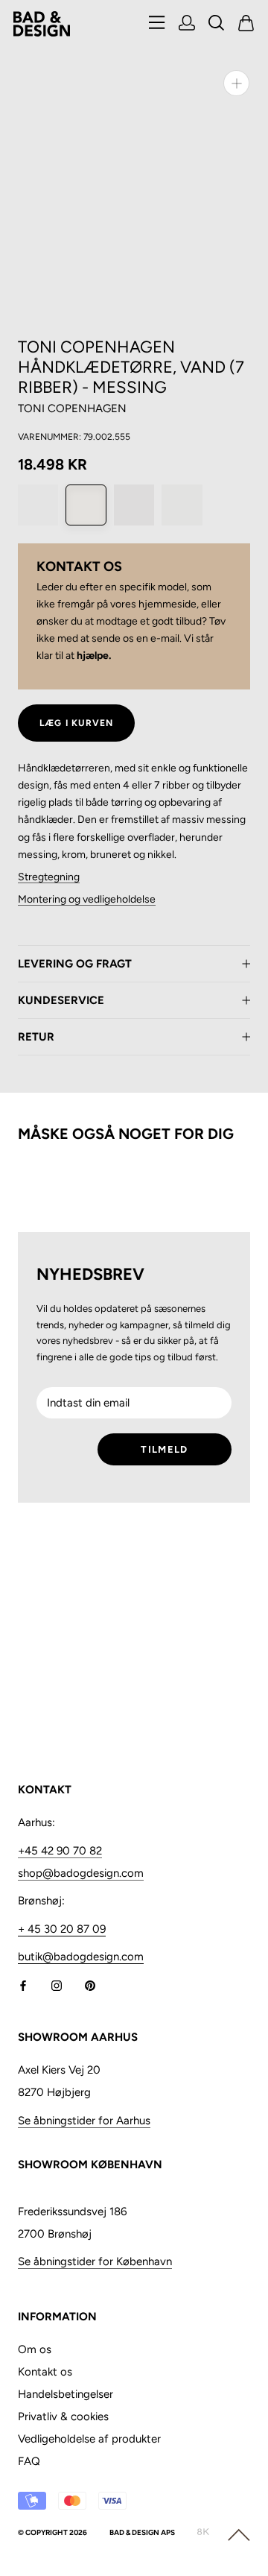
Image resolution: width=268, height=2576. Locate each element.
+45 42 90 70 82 (60, 1851)
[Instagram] (57, 1985)
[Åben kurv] (246, 24)
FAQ (29, 2461)
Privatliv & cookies (63, 2416)
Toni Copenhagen (72, 408)
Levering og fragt (75, 964)
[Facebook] (23, 1985)
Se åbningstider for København (95, 2261)
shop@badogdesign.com (81, 1873)
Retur (36, 1037)
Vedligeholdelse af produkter (89, 2439)
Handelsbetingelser (66, 2394)
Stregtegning (49, 877)
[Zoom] (236, 83)
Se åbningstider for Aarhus (84, 2121)
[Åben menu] (157, 23)
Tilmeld (164, 1449)
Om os (35, 2349)
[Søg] (217, 24)
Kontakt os (45, 2372)
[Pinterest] (90, 1985)
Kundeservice (61, 1000)
